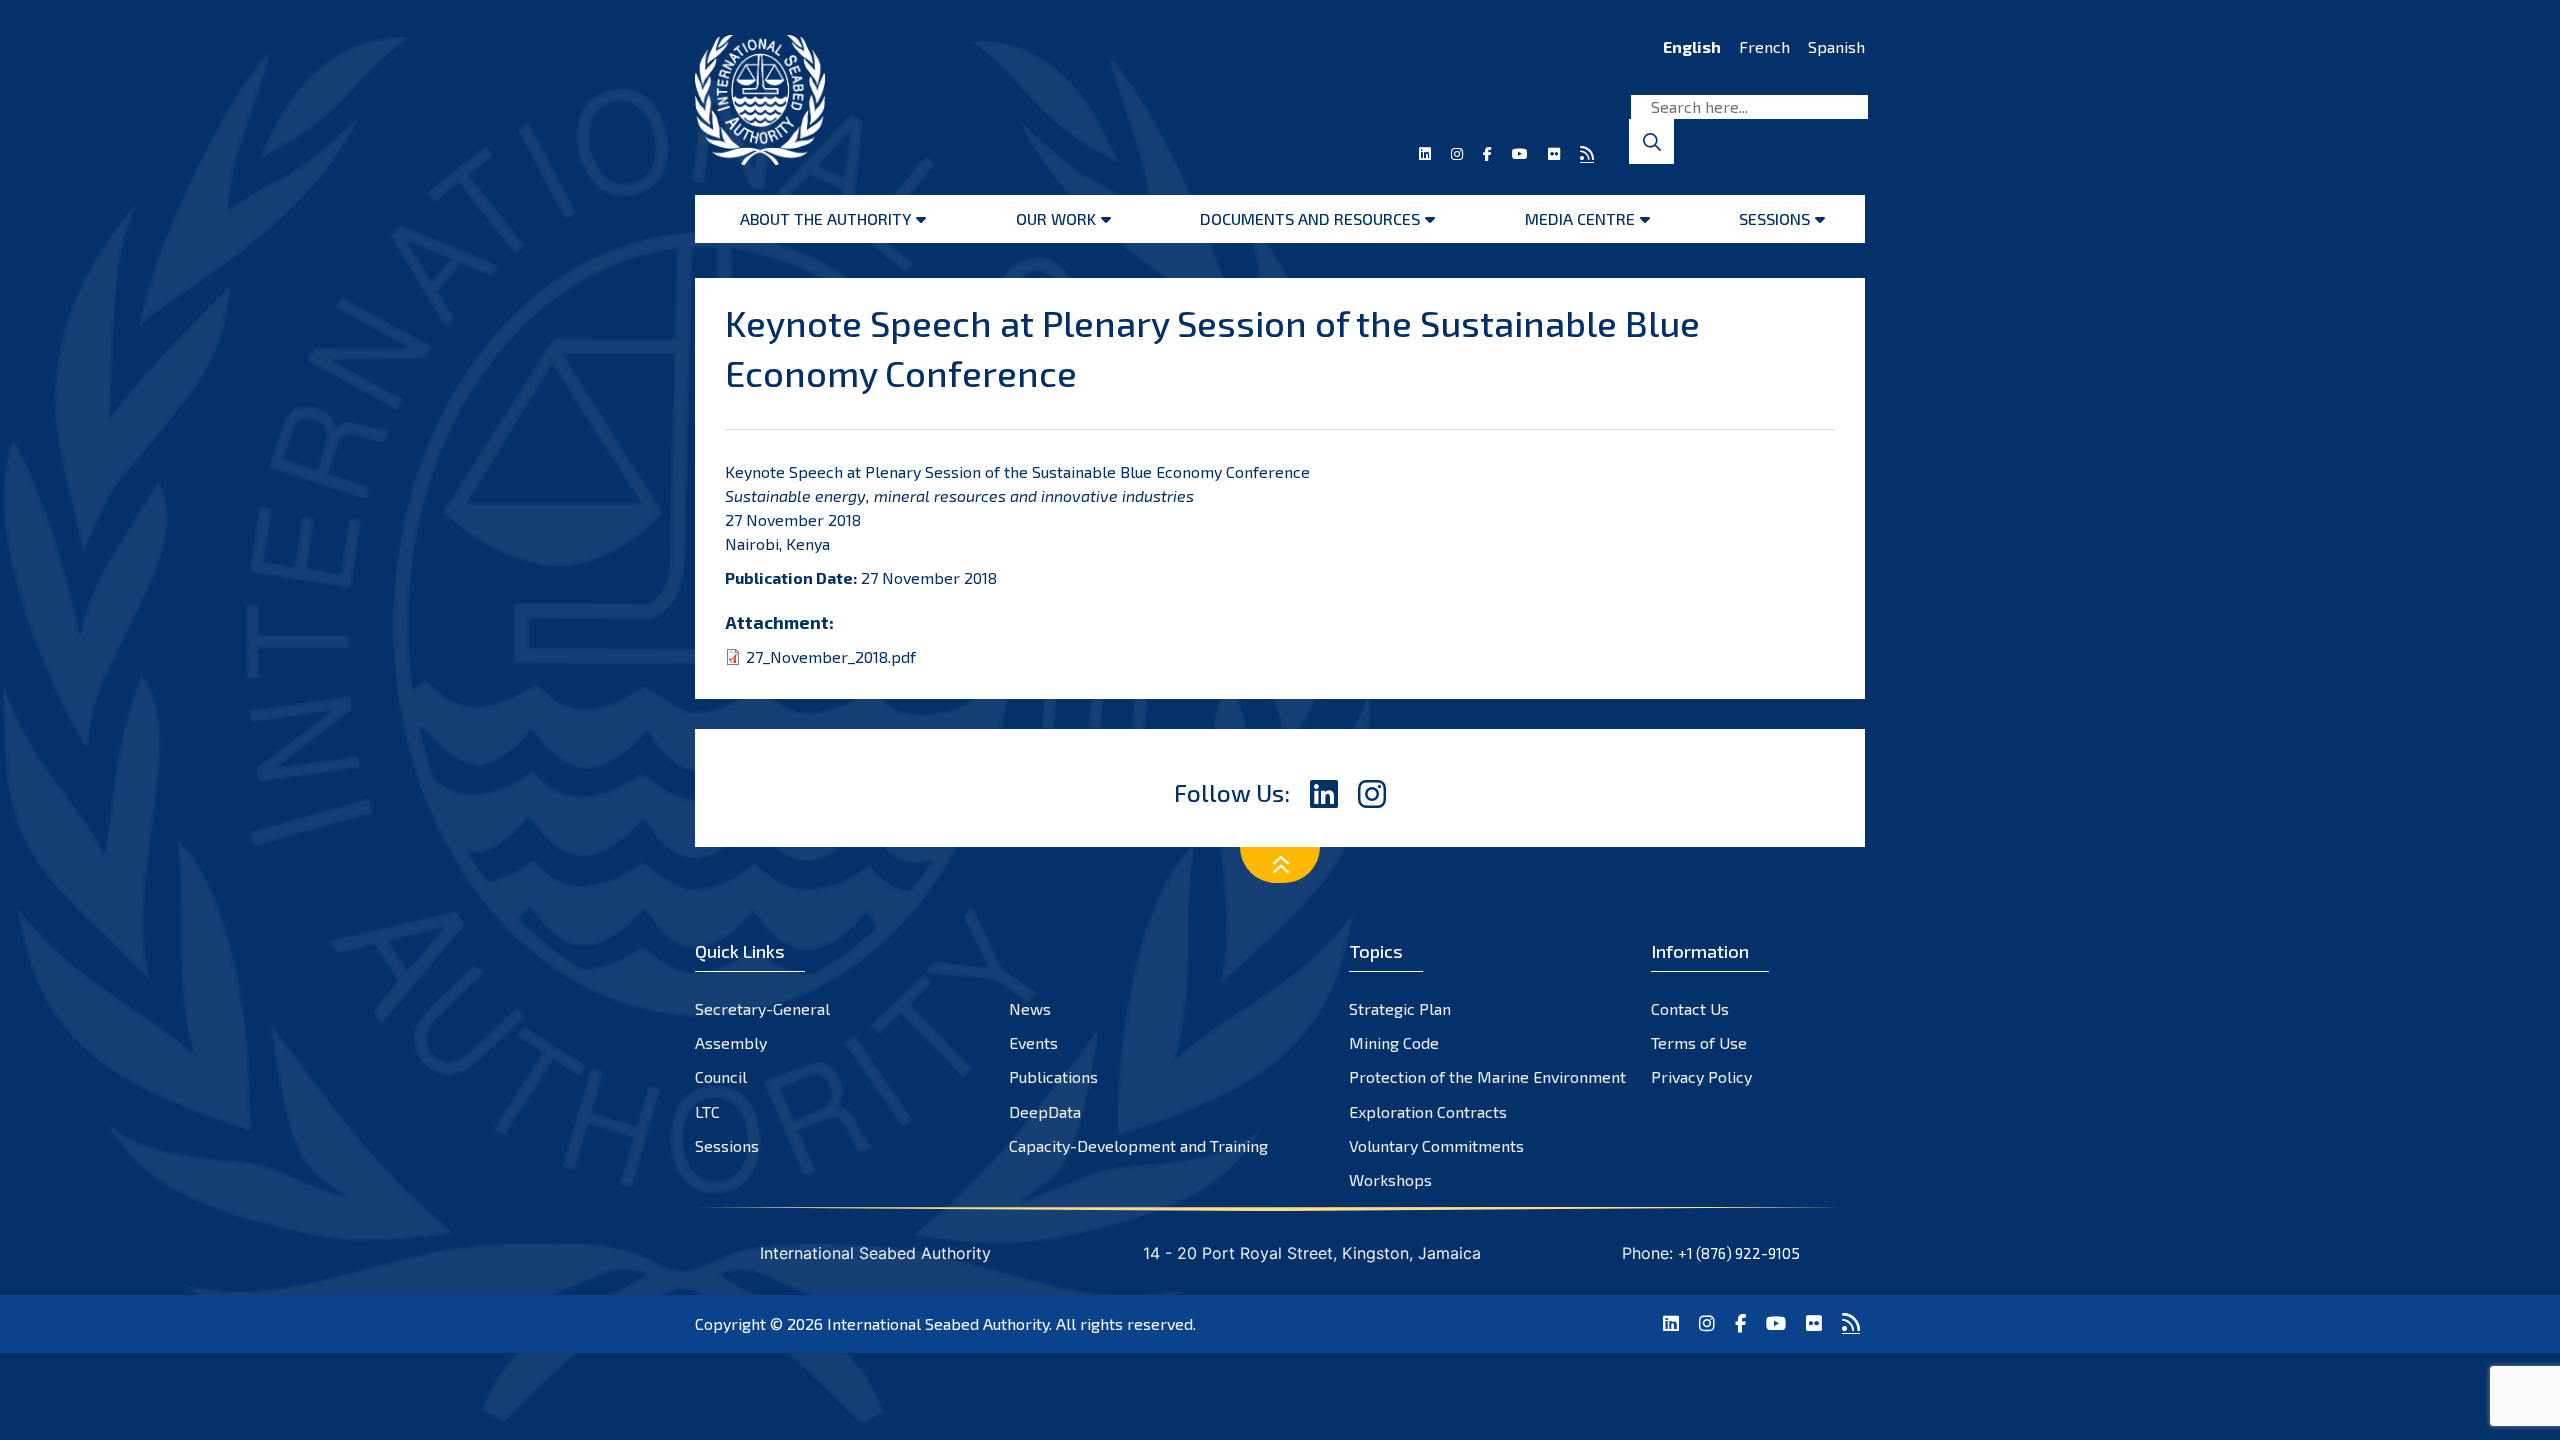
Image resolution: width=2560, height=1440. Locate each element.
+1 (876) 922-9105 (1739, 1253)
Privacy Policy (1701, 1076)
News (1030, 1008)
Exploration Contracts (1428, 1111)
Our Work (1056, 218)
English (1692, 46)
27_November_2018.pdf (831, 656)
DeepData (1045, 1111)
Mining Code (1394, 1042)
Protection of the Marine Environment (1487, 1076)
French (1764, 46)
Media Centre (1580, 218)
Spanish (1836, 46)
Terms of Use (1699, 1042)
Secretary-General (762, 1008)
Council (721, 1076)
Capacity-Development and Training (1138, 1145)
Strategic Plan (1400, 1008)
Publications (1053, 1076)
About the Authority (825, 218)
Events (1033, 1042)
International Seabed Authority (938, 1323)
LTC (707, 1111)
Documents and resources (1310, 218)
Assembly (731, 1042)
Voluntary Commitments (1436, 1145)
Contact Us (1690, 1008)
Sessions (1774, 218)
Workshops (1390, 1179)
